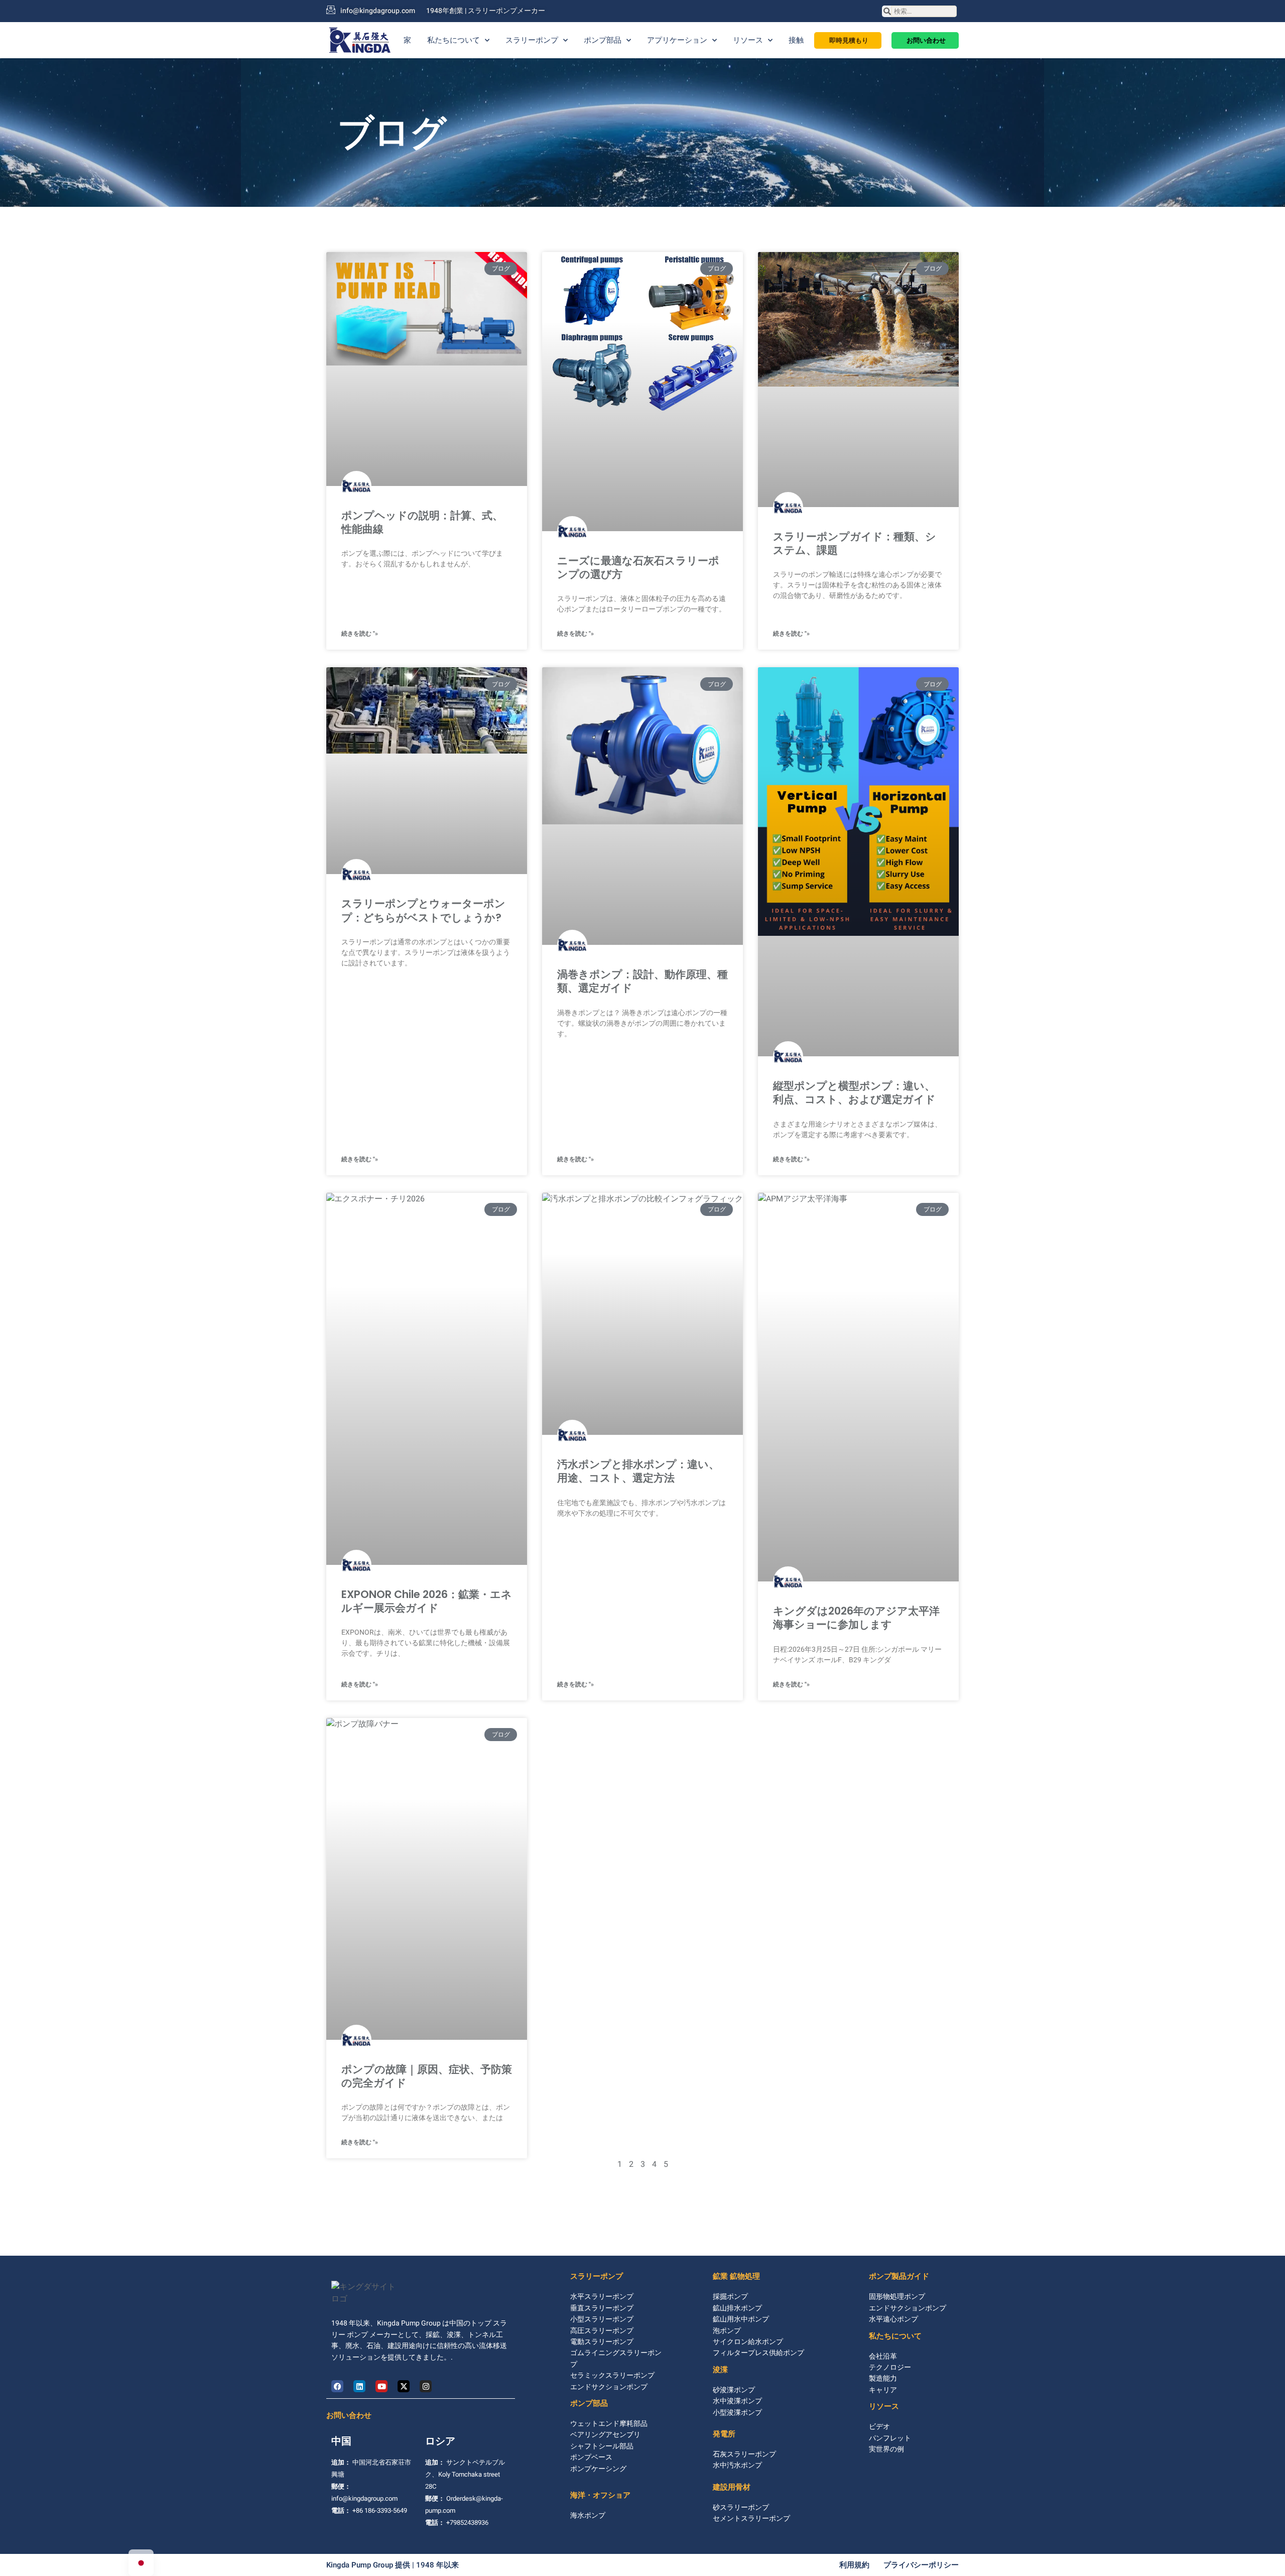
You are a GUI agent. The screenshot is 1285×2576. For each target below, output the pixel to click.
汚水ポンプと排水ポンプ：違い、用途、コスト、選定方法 (638, 1471)
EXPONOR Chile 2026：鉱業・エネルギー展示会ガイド (427, 1601)
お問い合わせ (349, 2415)
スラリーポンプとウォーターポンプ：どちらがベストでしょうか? (423, 910)
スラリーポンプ (532, 40)
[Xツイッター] (404, 2386)
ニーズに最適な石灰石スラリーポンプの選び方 (638, 567)
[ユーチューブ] (381, 2386)
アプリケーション (677, 40)
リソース (748, 40)
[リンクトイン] (359, 2386)
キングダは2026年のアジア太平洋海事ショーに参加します (856, 1618)
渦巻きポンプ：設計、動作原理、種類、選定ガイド (642, 981)
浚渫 (720, 2369)
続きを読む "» (360, 634)
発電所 (724, 2434)
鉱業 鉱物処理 (736, 2276)
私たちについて (454, 40)
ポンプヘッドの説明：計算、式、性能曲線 (422, 522)
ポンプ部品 (603, 40)
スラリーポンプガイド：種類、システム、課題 (855, 543)
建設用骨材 (732, 2487)
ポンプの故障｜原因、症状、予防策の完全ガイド (427, 2076)
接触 (796, 40)
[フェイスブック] (337, 2386)
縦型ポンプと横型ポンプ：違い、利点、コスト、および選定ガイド (854, 1092)
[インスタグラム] (426, 2386)
